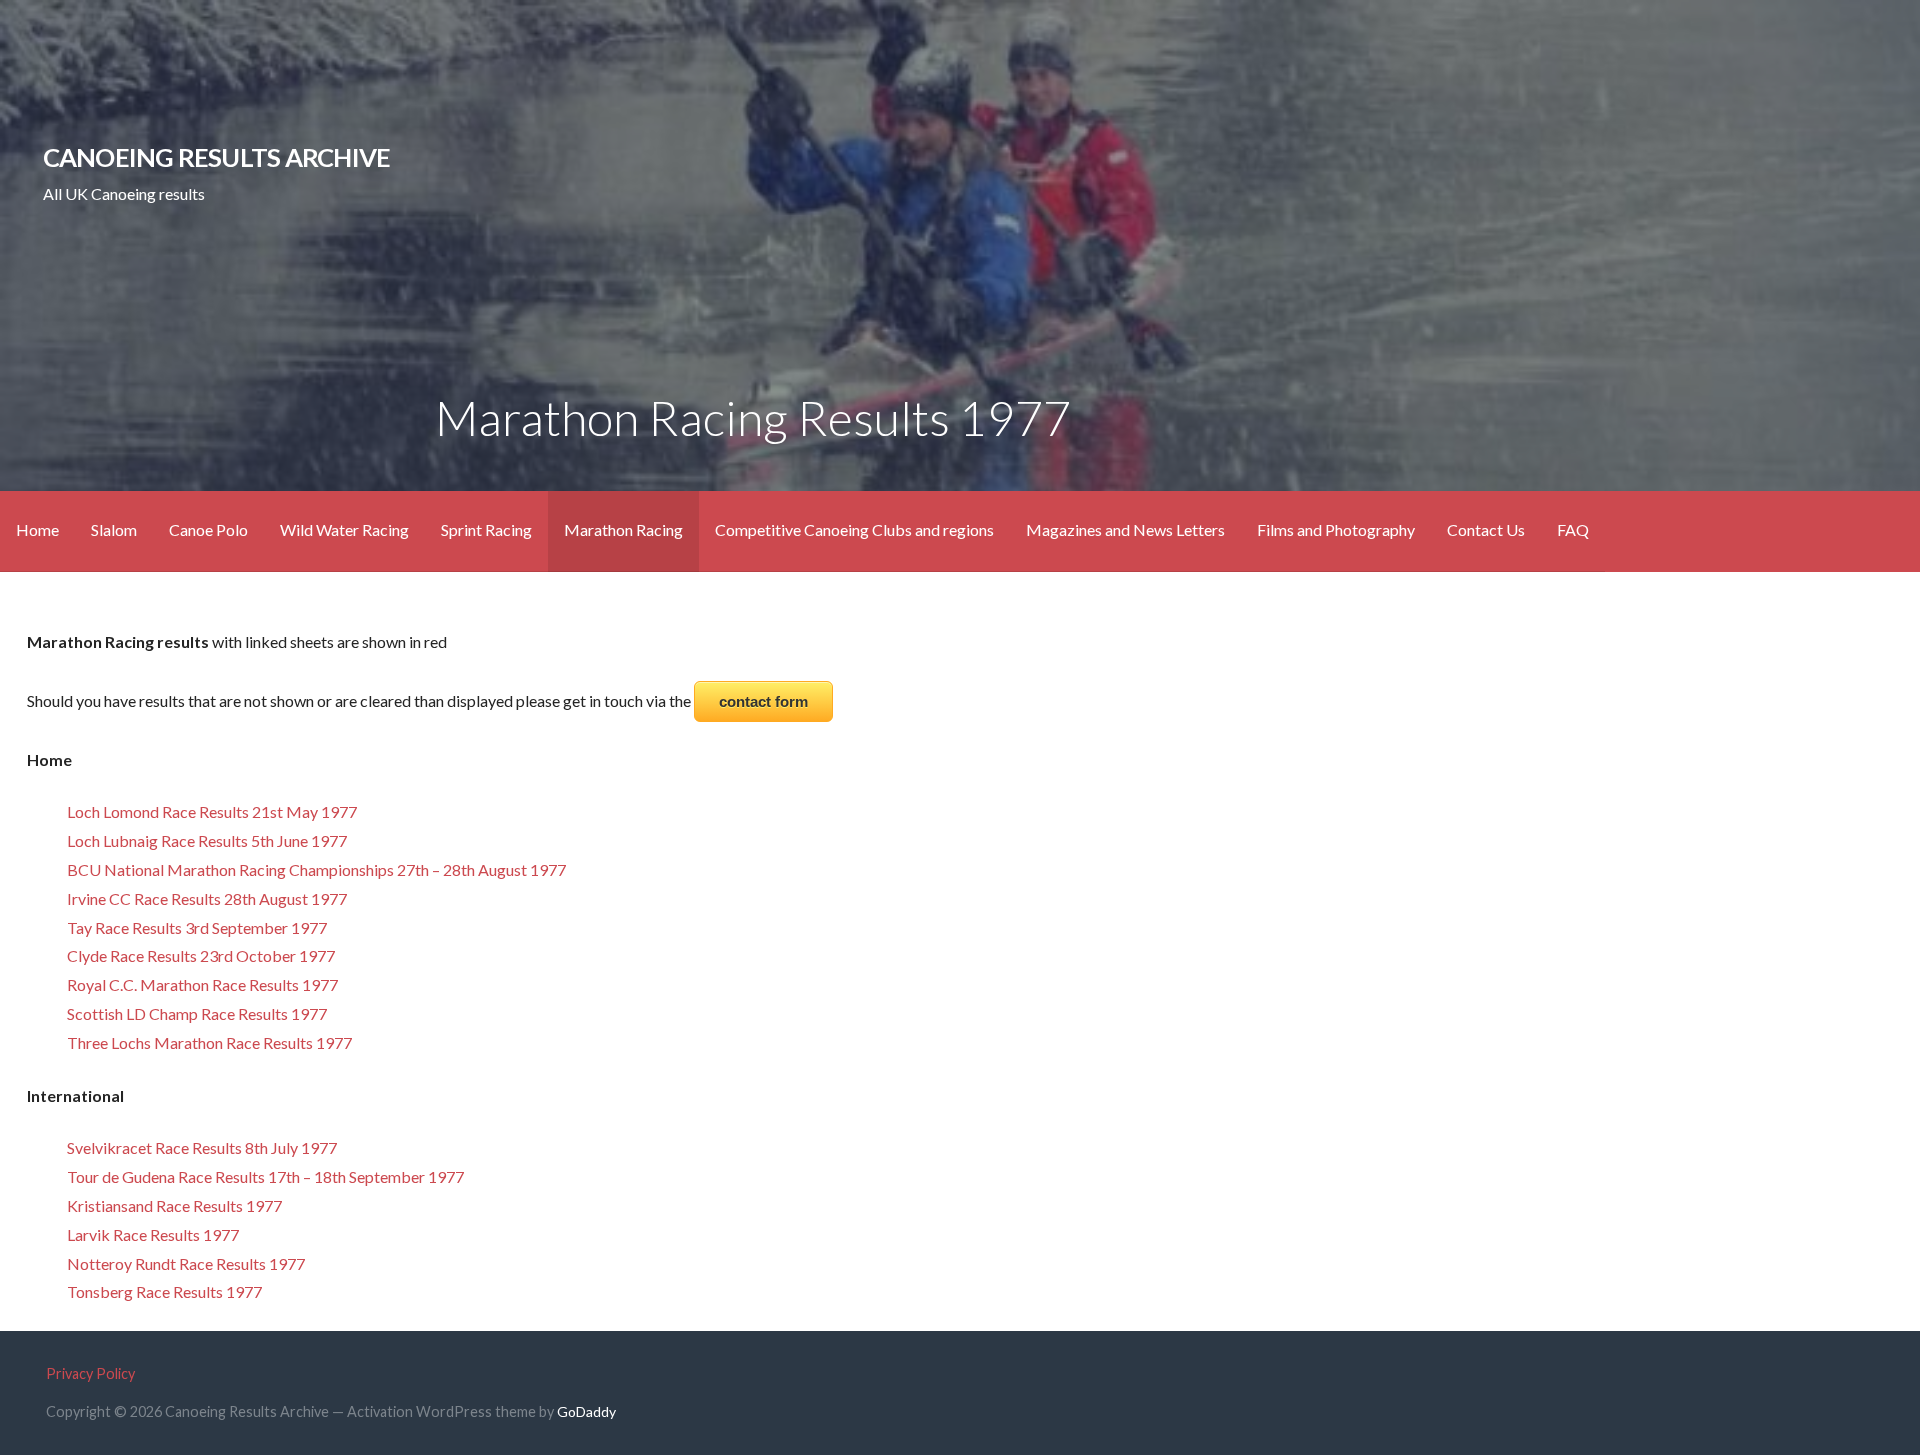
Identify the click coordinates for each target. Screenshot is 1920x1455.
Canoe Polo (208, 529)
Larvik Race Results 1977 (153, 1234)
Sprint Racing (486, 529)
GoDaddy (586, 1411)
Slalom (114, 529)
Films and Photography (1336, 529)
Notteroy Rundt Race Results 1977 (186, 1263)
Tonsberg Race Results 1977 (164, 1291)
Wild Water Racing (344, 529)
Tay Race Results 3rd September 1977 (197, 927)
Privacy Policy (90, 1373)
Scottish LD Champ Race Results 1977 (197, 1013)
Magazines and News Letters (1125, 529)
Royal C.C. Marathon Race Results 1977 (202, 984)
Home (37, 529)
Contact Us (1486, 529)
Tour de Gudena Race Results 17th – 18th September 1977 (265, 1176)
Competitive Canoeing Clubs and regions (854, 529)
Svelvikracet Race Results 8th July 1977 (202, 1147)
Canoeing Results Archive (217, 157)
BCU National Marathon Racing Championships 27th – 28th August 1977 (316, 869)
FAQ (1573, 529)
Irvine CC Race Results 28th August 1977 (207, 898)
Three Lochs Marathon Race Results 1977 (209, 1042)
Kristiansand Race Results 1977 (174, 1205)
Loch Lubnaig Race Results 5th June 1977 (207, 840)
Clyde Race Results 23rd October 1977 (201, 955)
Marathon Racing (623, 529)
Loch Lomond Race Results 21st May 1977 (212, 811)
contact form (763, 701)
